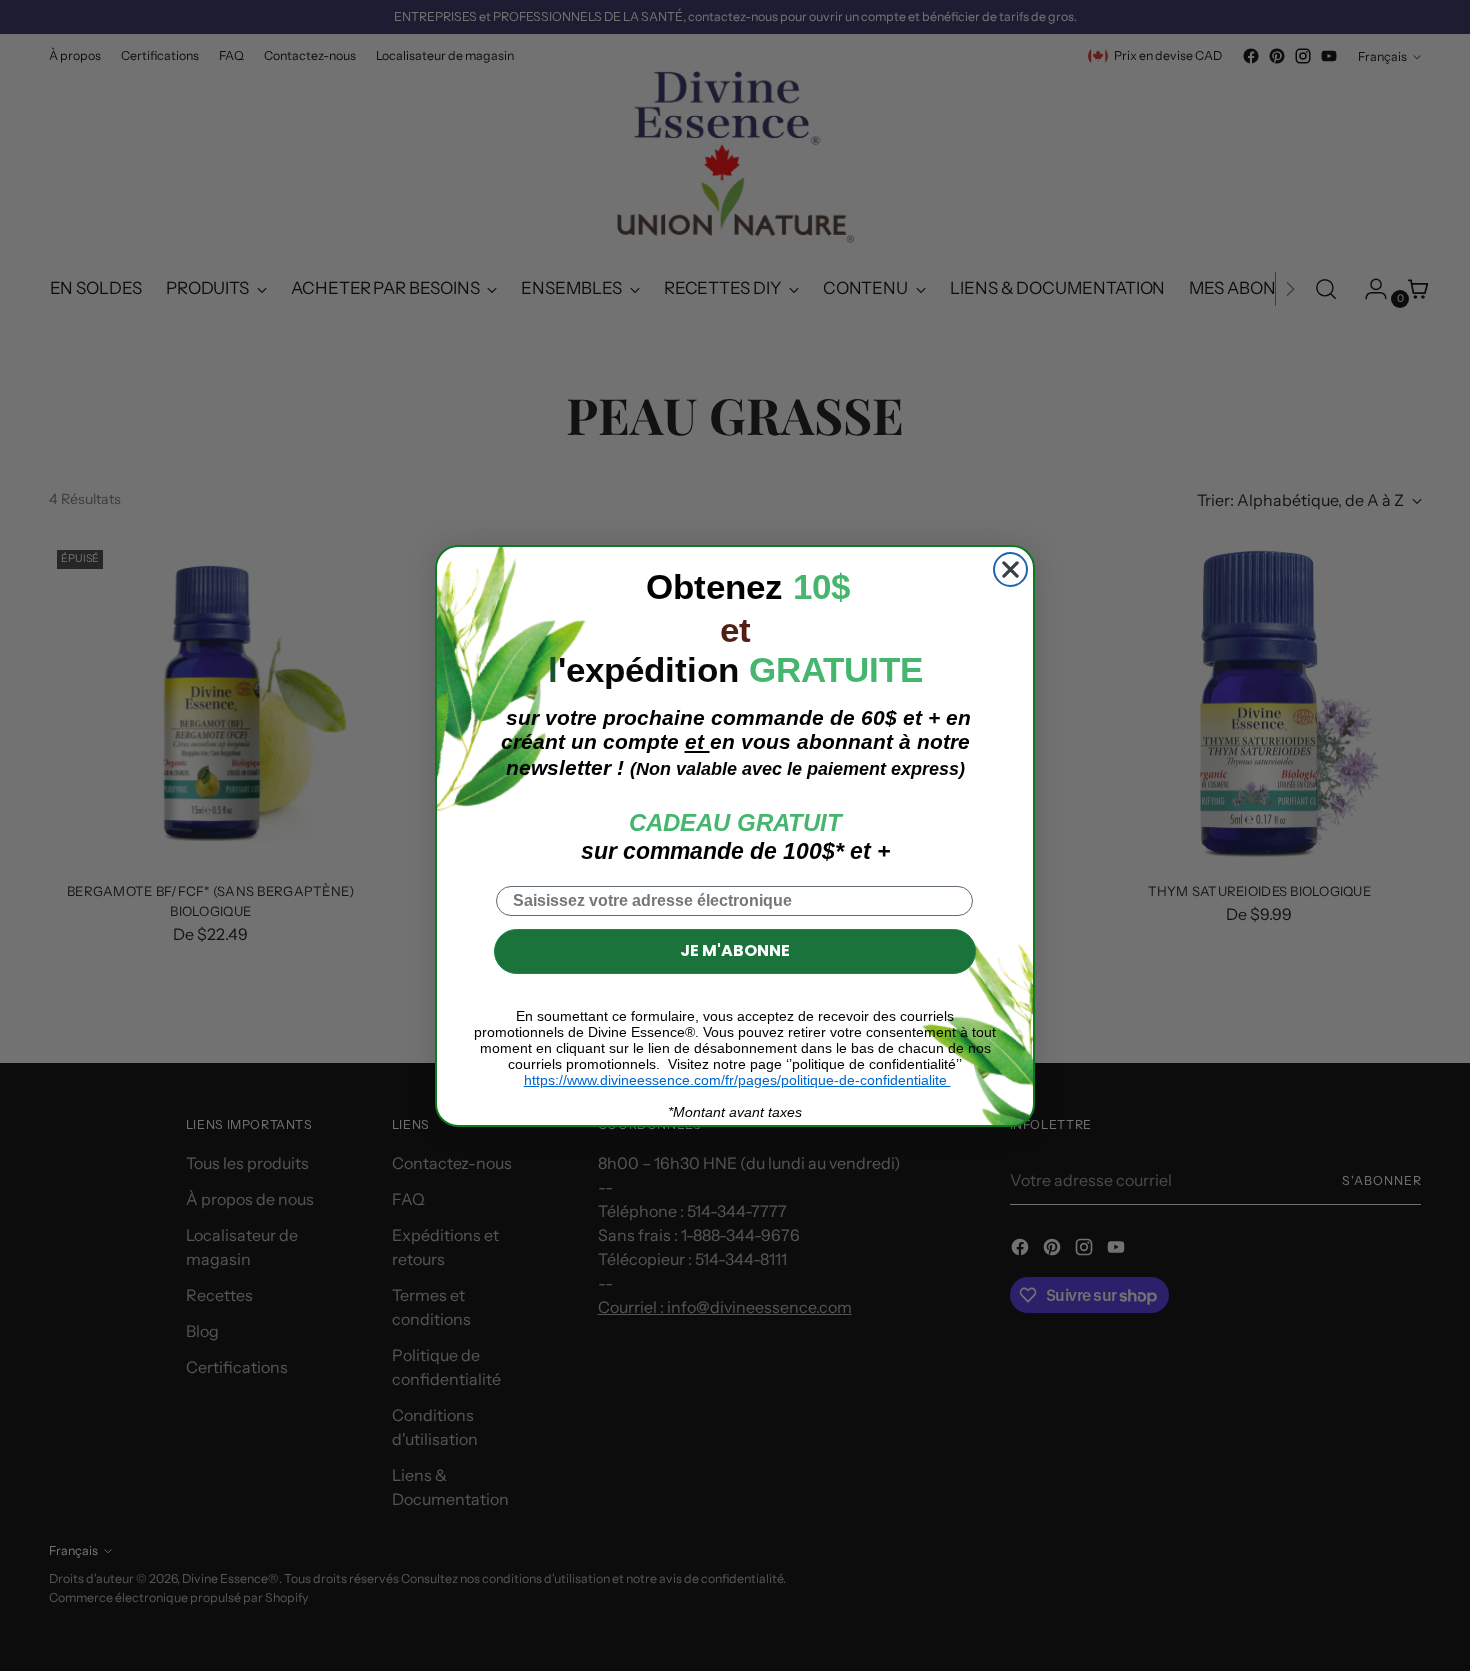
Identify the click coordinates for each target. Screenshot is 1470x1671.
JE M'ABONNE (735, 950)
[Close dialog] (1010, 569)
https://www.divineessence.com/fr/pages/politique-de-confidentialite (737, 1080)
